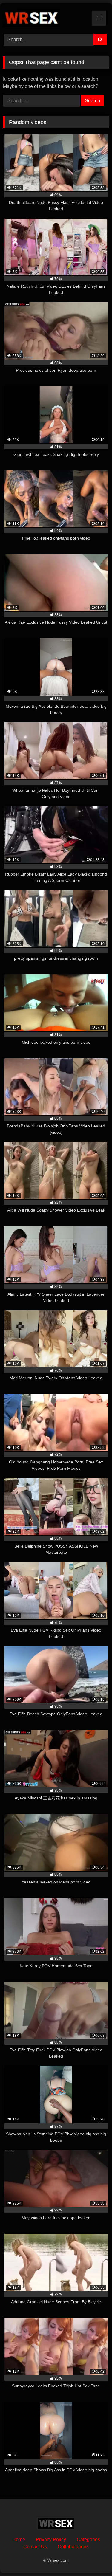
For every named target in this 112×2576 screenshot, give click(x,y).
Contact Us (35, 2547)
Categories (88, 2539)
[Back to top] (93, 2558)
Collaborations (73, 2547)
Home (19, 2539)
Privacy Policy (51, 2539)
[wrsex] (46, 17)
